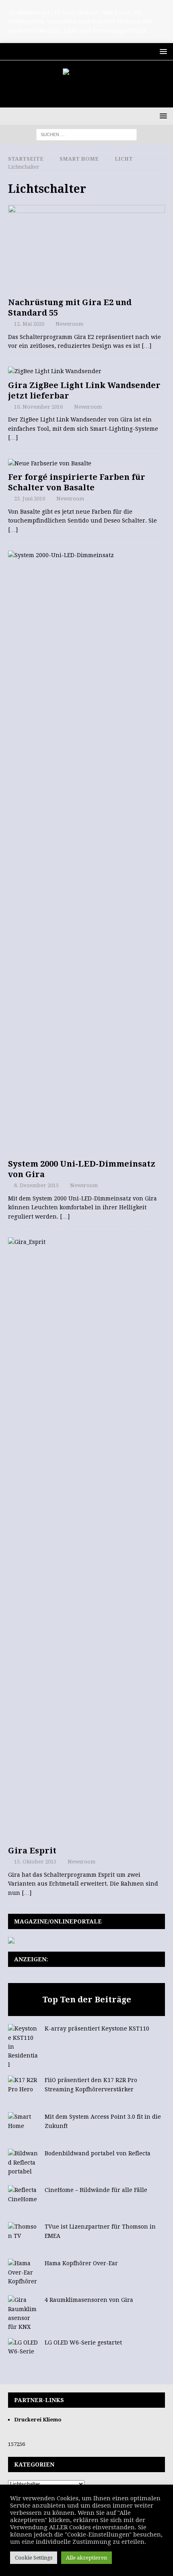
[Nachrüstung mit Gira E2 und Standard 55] (86, 249)
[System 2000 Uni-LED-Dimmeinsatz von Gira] (86, 853)
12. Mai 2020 (29, 324)
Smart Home (79, 159)
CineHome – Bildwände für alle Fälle (96, 2190)
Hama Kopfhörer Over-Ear (81, 2263)
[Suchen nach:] (86, 134)
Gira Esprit (32, 1851)
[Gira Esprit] (86, 1539)
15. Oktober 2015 (35, 1862)
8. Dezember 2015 (36, 1185)
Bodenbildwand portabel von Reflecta (98, 2153)
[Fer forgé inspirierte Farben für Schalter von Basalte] (86, 463)
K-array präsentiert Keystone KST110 (97, 2029)
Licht (124, 159)
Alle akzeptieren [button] (86, 2558)
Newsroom (69, 324)
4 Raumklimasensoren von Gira (89, 2300)
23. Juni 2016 (30, 499)
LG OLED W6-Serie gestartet (83, 2343)
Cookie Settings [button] (34, 2558)
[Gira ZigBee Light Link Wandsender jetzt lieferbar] (86, 371)
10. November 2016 (38, 407)
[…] (146, 346)
